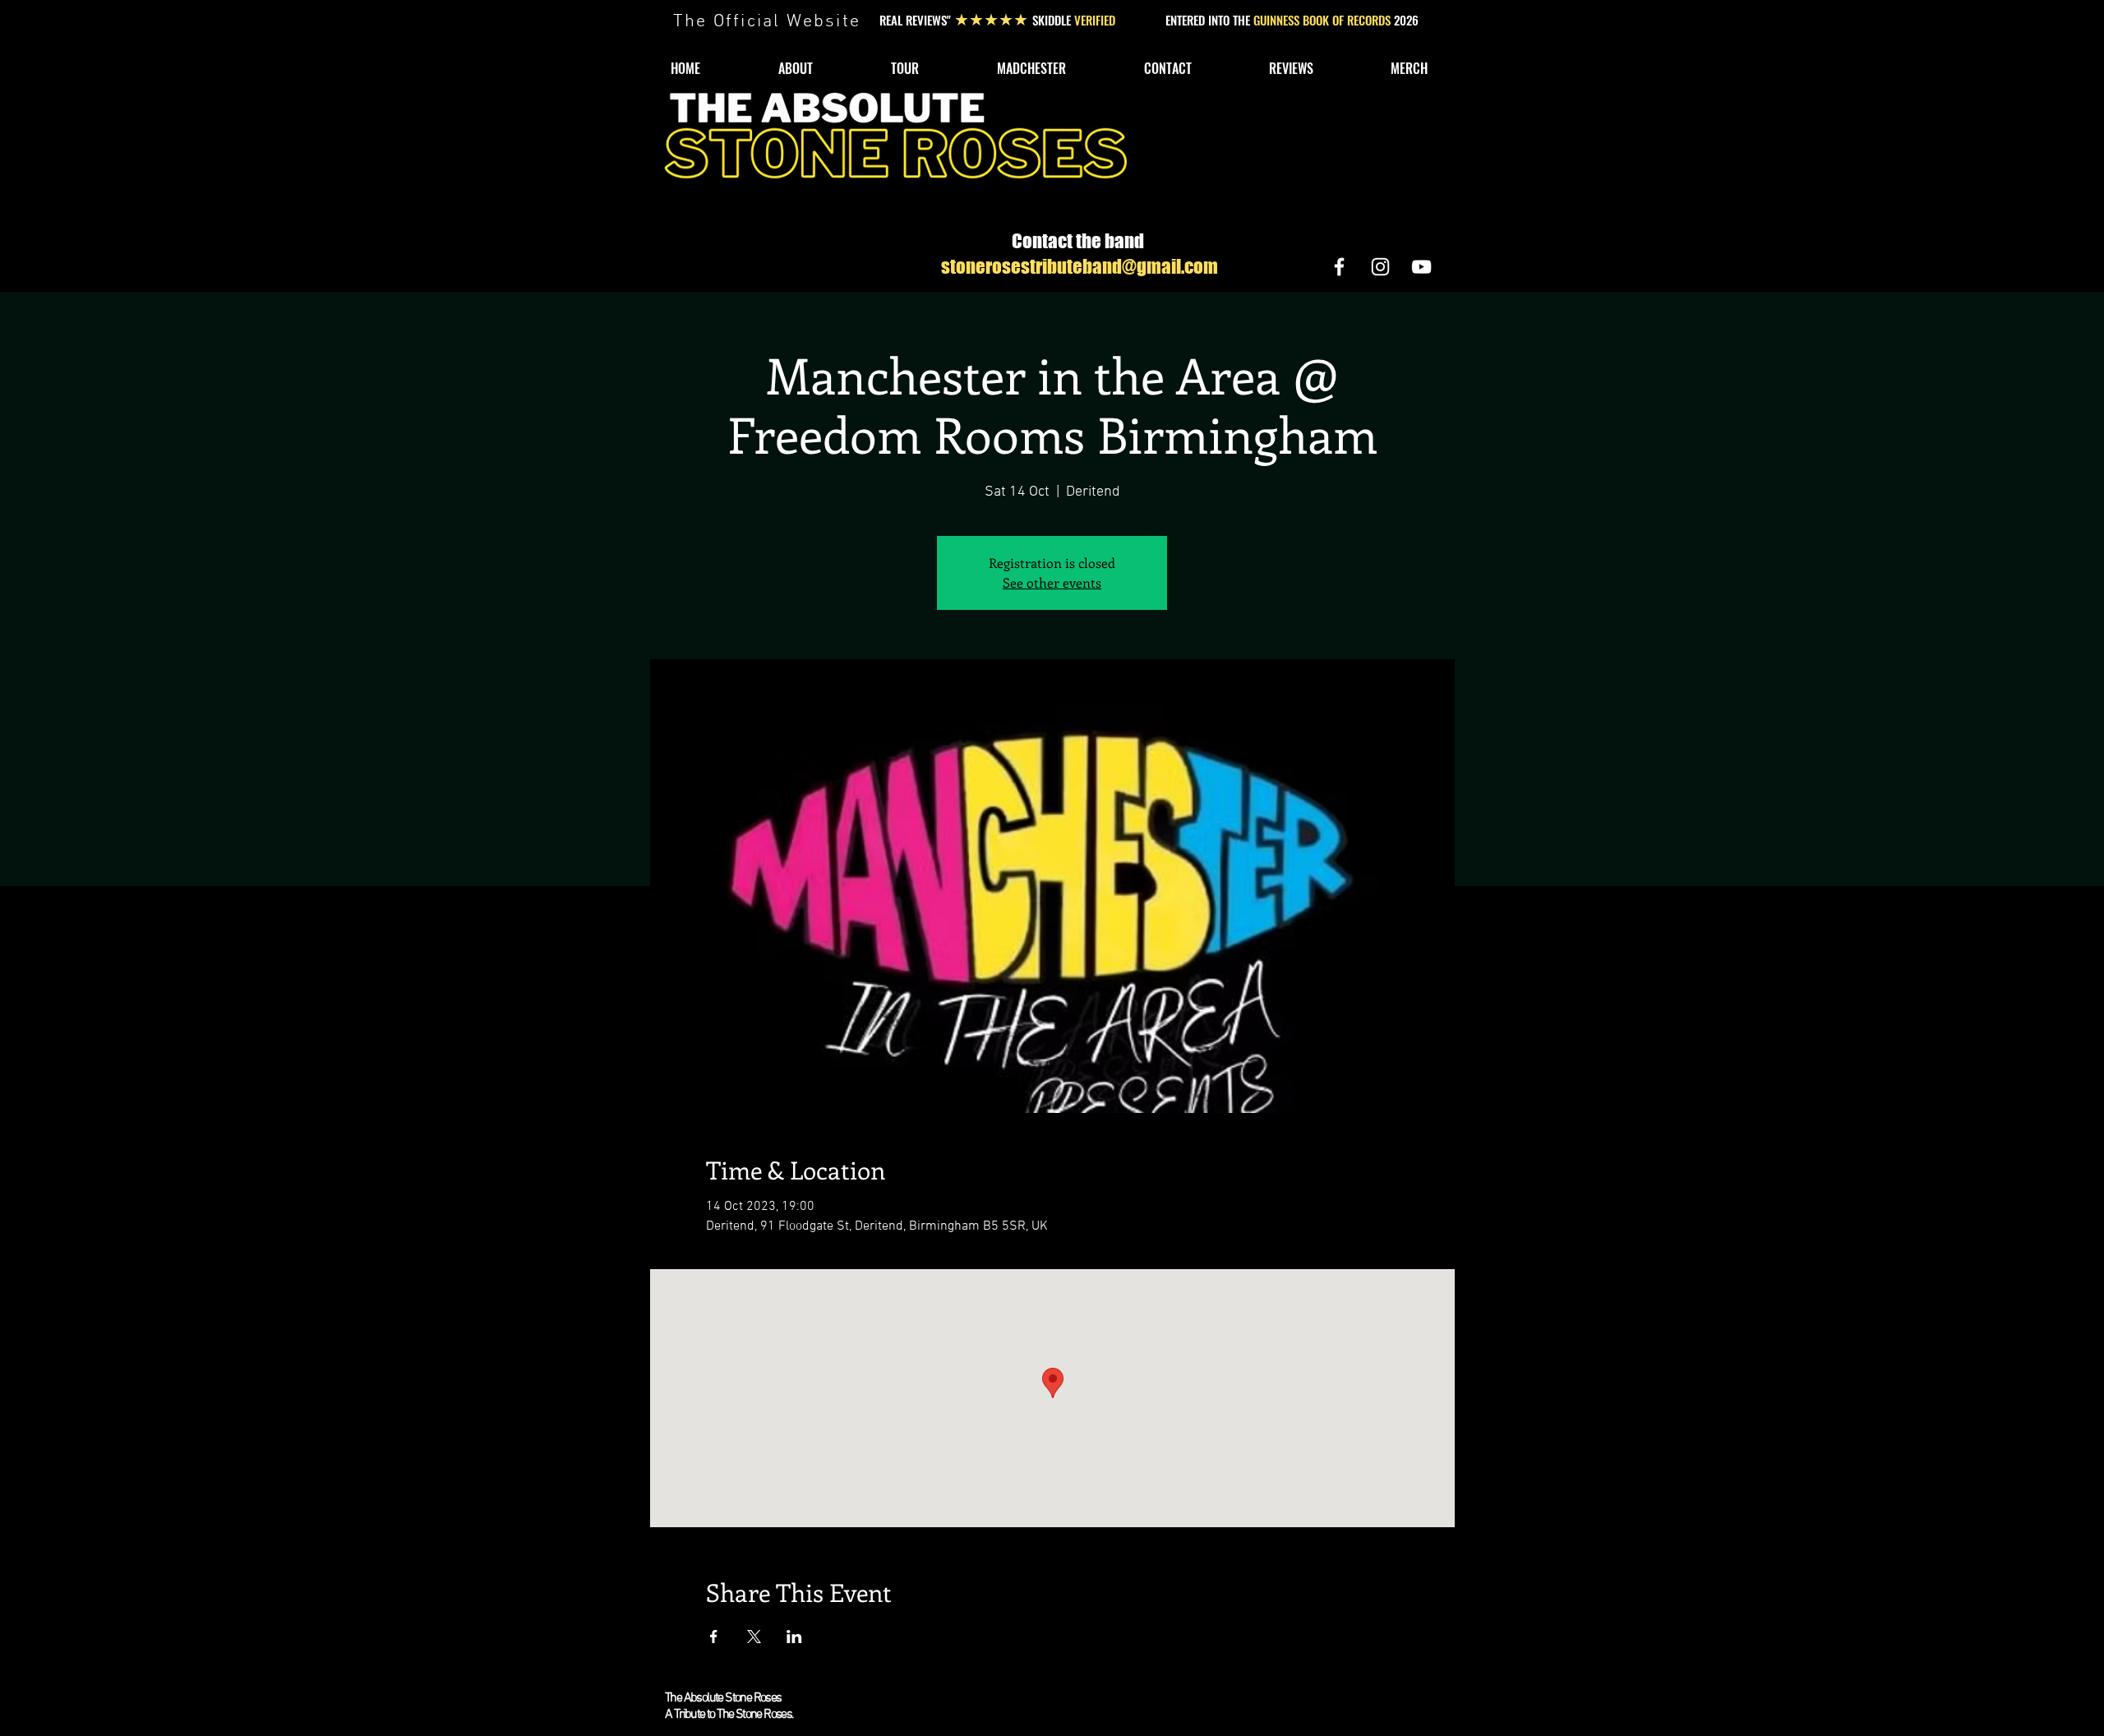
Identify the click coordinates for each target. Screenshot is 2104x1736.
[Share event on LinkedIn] (794, 1637)
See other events (1052, 582)
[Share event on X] (754, 1637)
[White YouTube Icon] (1421, 267)
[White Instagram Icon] (1380, 267)
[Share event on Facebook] (714, 1637)
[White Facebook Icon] (1339, 267)
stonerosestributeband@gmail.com (1080, 266)
